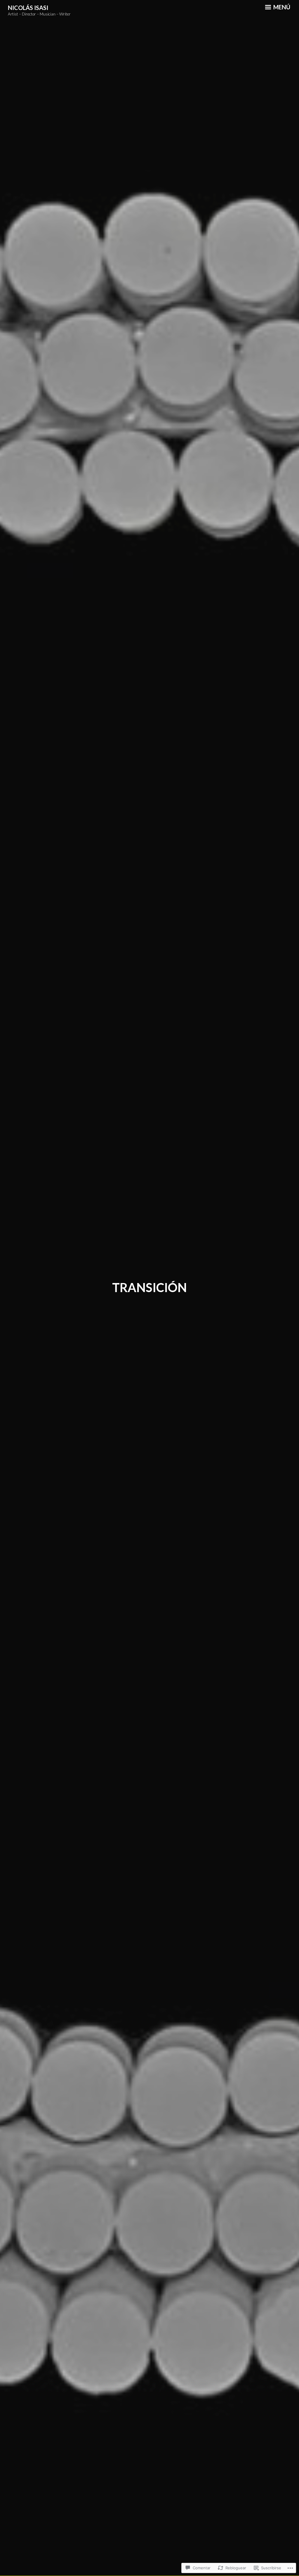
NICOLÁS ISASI (28, 8)
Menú (281, 7)
